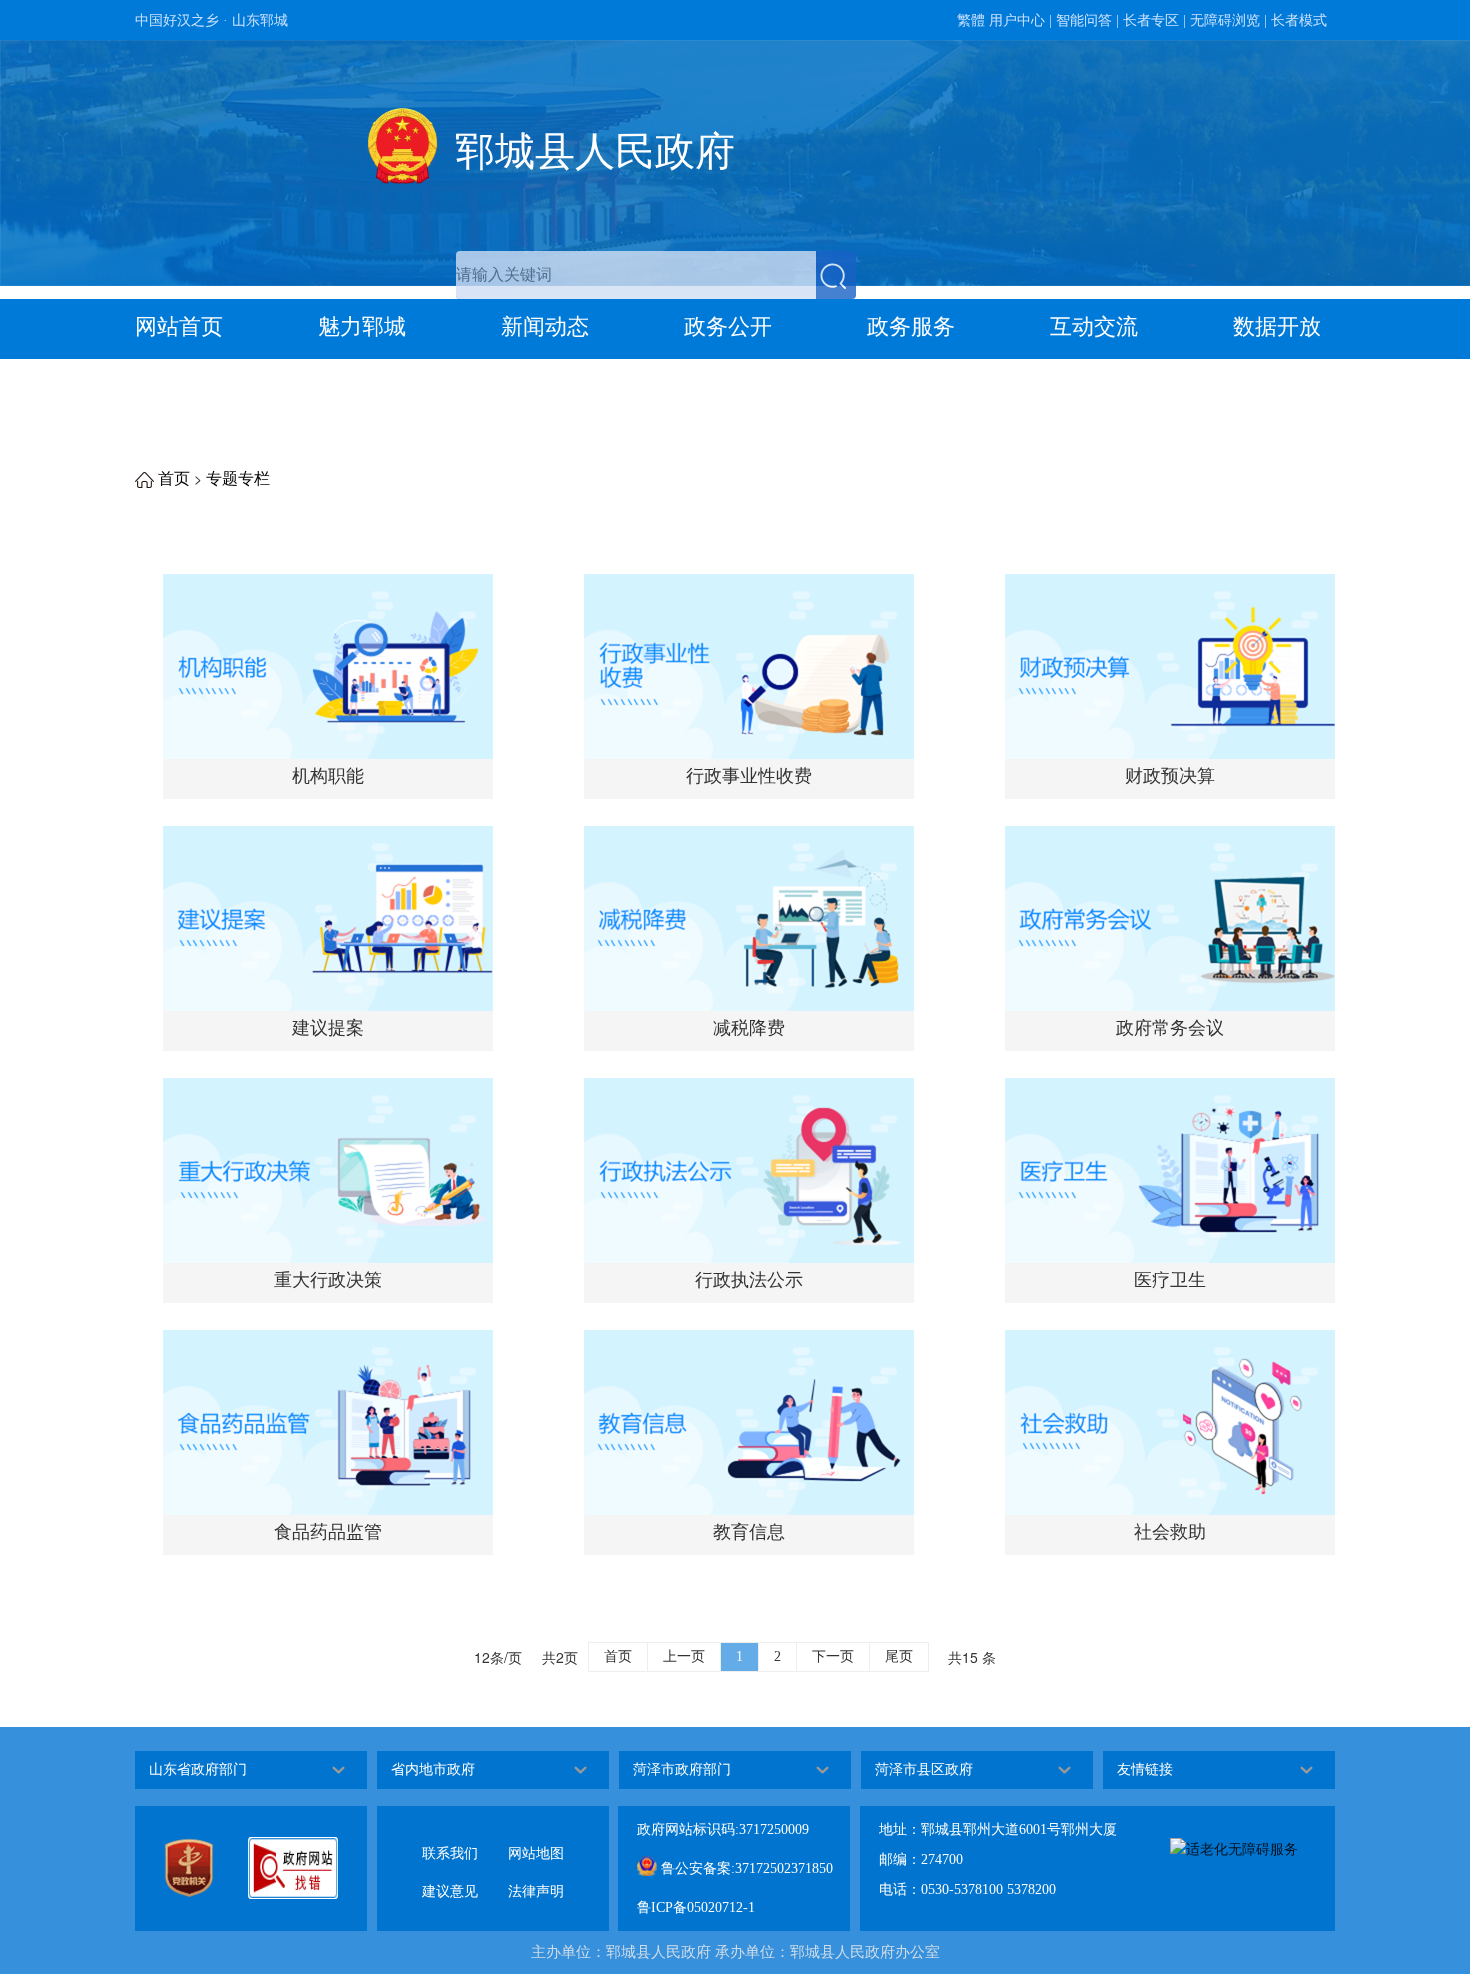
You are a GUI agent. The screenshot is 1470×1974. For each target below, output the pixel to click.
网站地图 (536, 1837)
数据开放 (1277, 326)
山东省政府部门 (198, 1769)
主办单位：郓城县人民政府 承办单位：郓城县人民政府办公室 (735, 1950)
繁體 (971, 20)
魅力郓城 (362, 326)
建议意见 (450, 1875)
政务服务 (911, 326)
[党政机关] (189, 1868)
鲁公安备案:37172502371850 (745, 1868)
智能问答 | (1087, 20)
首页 (174, 478)
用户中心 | (1020, 20)
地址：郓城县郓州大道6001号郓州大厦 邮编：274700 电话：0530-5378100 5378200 (998, 1859)
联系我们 (450, 1837)
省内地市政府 (433, 1769)
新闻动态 (545, 326)
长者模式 (1299, 20)
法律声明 (536, 1875)
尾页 (899, 1656)
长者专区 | (1154, 20)
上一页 (684, 1656)
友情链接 (1145, 1769)
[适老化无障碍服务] (1234, 1848)
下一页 (833, 1656)
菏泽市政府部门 (682, 1769)
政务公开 (728, 326)
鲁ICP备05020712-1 (696, 1907)
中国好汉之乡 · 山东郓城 (211, 20)
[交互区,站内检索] (656, 275)
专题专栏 (238, 478)
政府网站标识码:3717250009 (723, 1829)
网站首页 (179, 326)
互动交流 (1094, 326)
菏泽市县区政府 (924, 1769)
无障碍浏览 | (1228, 20)
